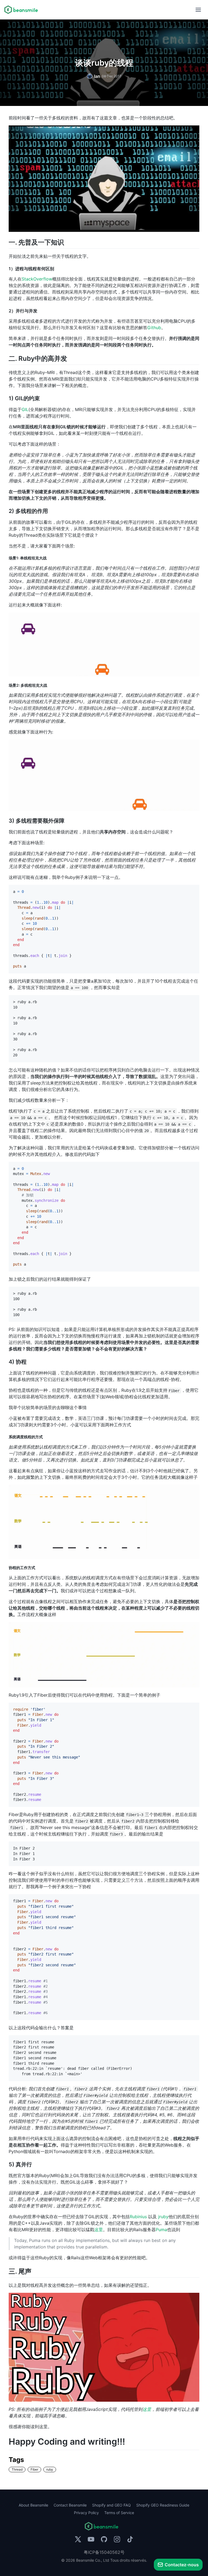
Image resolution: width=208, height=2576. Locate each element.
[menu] (198, 10)
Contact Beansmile (70, 2505)
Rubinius (138, 2217)
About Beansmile (33, 2505)
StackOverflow (37, 279)
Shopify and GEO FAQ (111, 2505)
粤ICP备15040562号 (104, 2552)
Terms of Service (119, 2513)
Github (154, 328)
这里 (99, 2230)
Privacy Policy (86, 2513)
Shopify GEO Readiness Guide (163, 2505)
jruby (163, 2217)
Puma (161, 2230)
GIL (25, 409)
